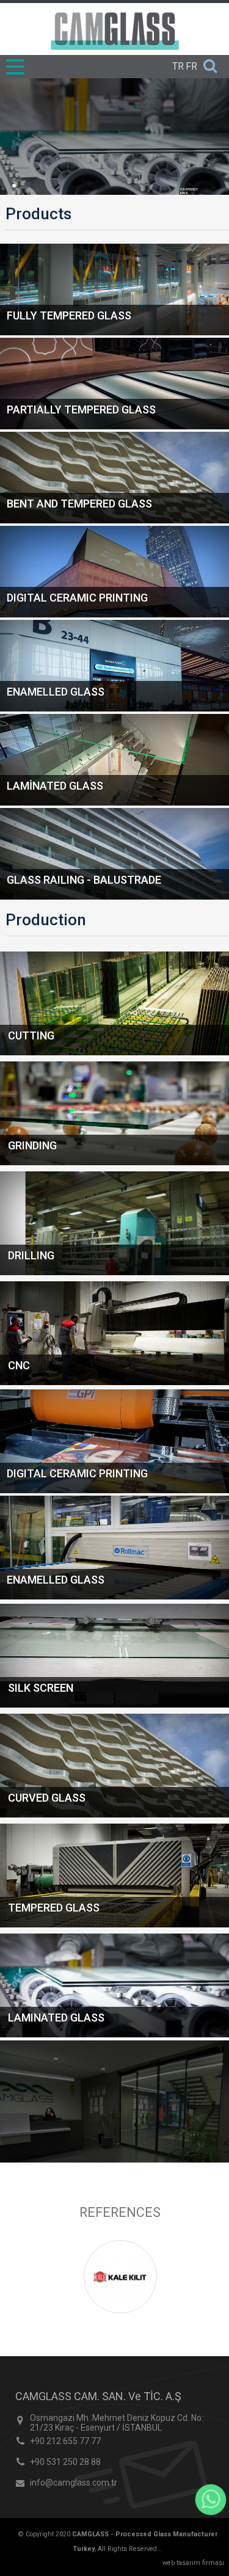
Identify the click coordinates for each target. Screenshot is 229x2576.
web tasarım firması (193, 2563)
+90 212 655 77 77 (65, 2441)
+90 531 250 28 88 (65, 2462)
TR (178, 66)
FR (191, 66)
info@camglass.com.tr (74, 2483)
